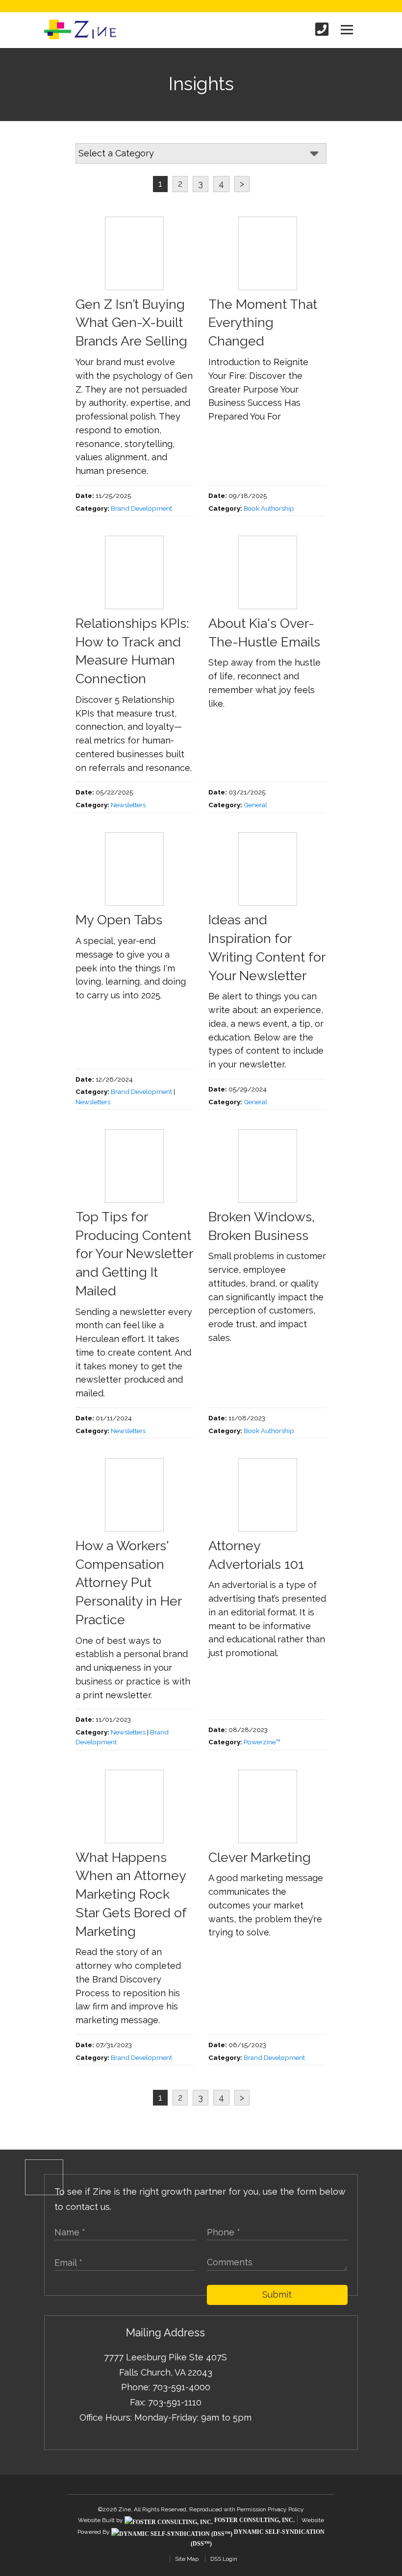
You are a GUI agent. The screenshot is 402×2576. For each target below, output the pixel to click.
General (255, 805)
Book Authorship (269, 508)
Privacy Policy (286, 2509)
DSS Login (224, 2559)
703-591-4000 (181, 2387)
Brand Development (141, 508)
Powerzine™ (262, 1742)
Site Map (187, 2559)
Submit (277, 2294)
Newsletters (128, 805)
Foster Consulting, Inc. (254, 2520)
